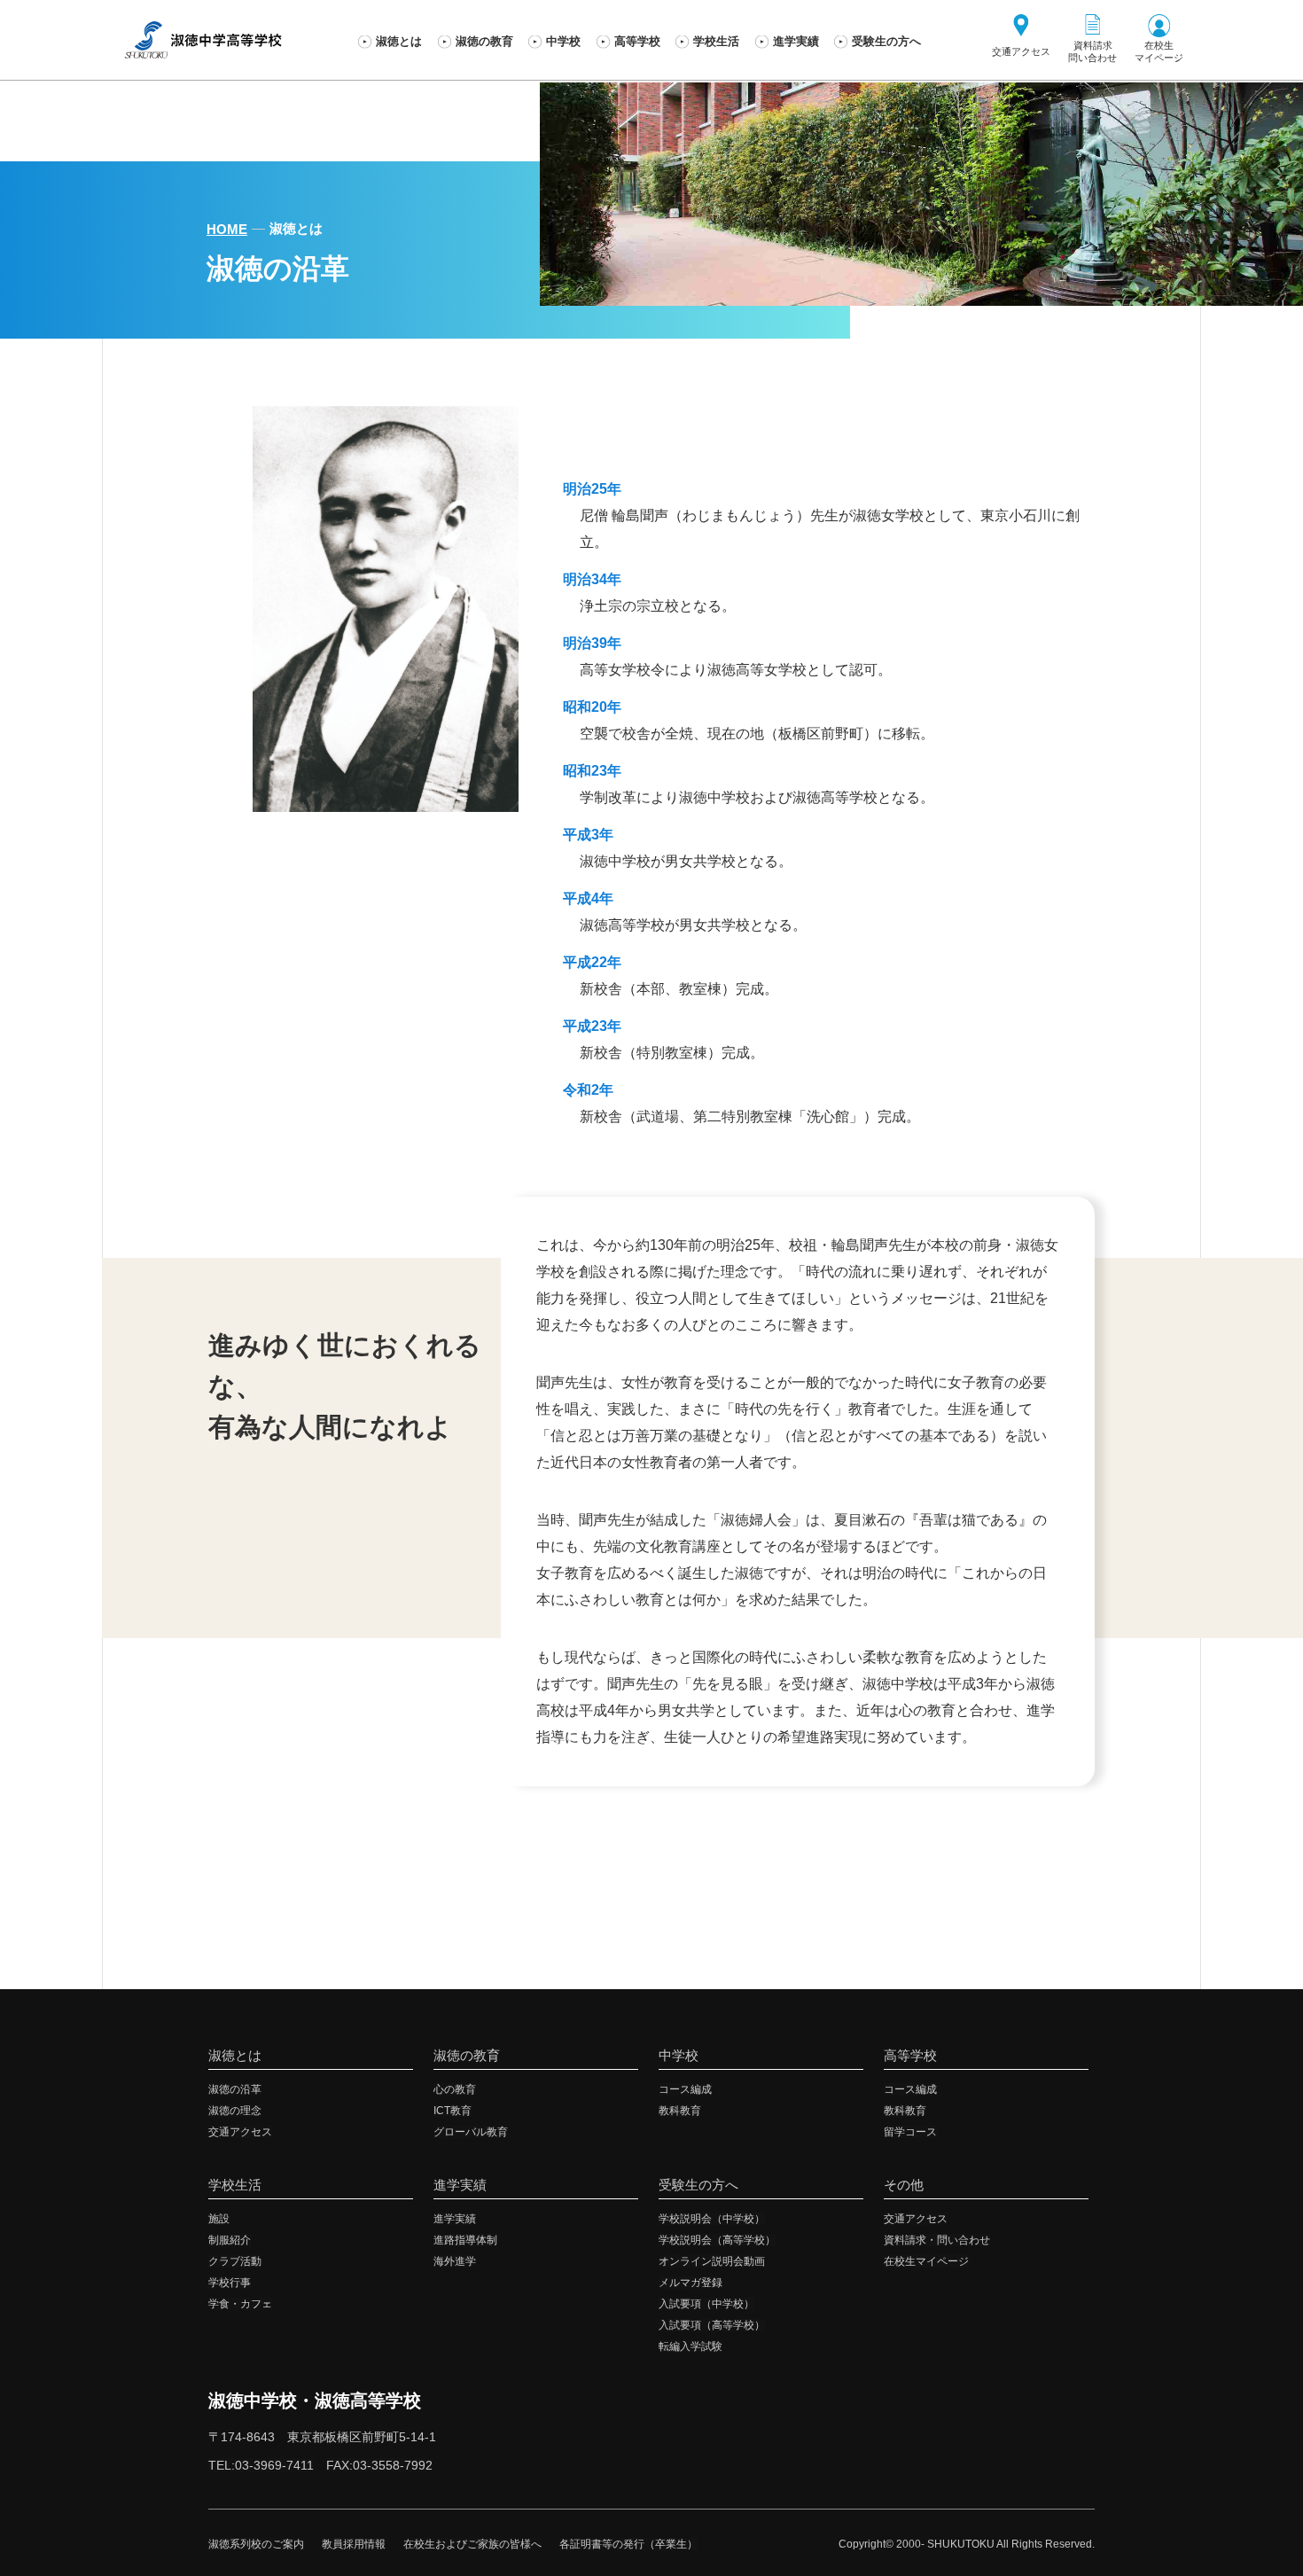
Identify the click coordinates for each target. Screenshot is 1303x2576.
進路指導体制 (465, 2240)
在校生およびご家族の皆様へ (472, 2544)
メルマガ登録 (691, 2283)
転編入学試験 (691, 2346)
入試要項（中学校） (706, 2304)
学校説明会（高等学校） (717, 2240)
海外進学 (455, 2261)
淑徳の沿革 (235, 2089)
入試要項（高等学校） (712, 2325)
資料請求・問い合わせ (937, 2240)
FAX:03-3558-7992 (379, 2465)
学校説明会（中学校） (712, 2219)
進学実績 (455, 2219)
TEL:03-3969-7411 (261, 2465)
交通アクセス (240, 2132)
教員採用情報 (354, 2544)
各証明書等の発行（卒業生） (628, 2544)
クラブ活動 (235, 2261)
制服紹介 (230, 2240)
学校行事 (230, 2283)
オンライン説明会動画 (712, 2261)
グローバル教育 (471, 2132)
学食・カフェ (240, 2304)
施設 (219, 2219)
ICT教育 (453, 2111)
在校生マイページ (926, 2261)
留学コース (910, 2132)
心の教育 (455, 2089)
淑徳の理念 (235, 2111)
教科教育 (680, 2111)
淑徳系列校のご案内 (256, 2544)
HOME (227, 229)
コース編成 (685, 2089)
